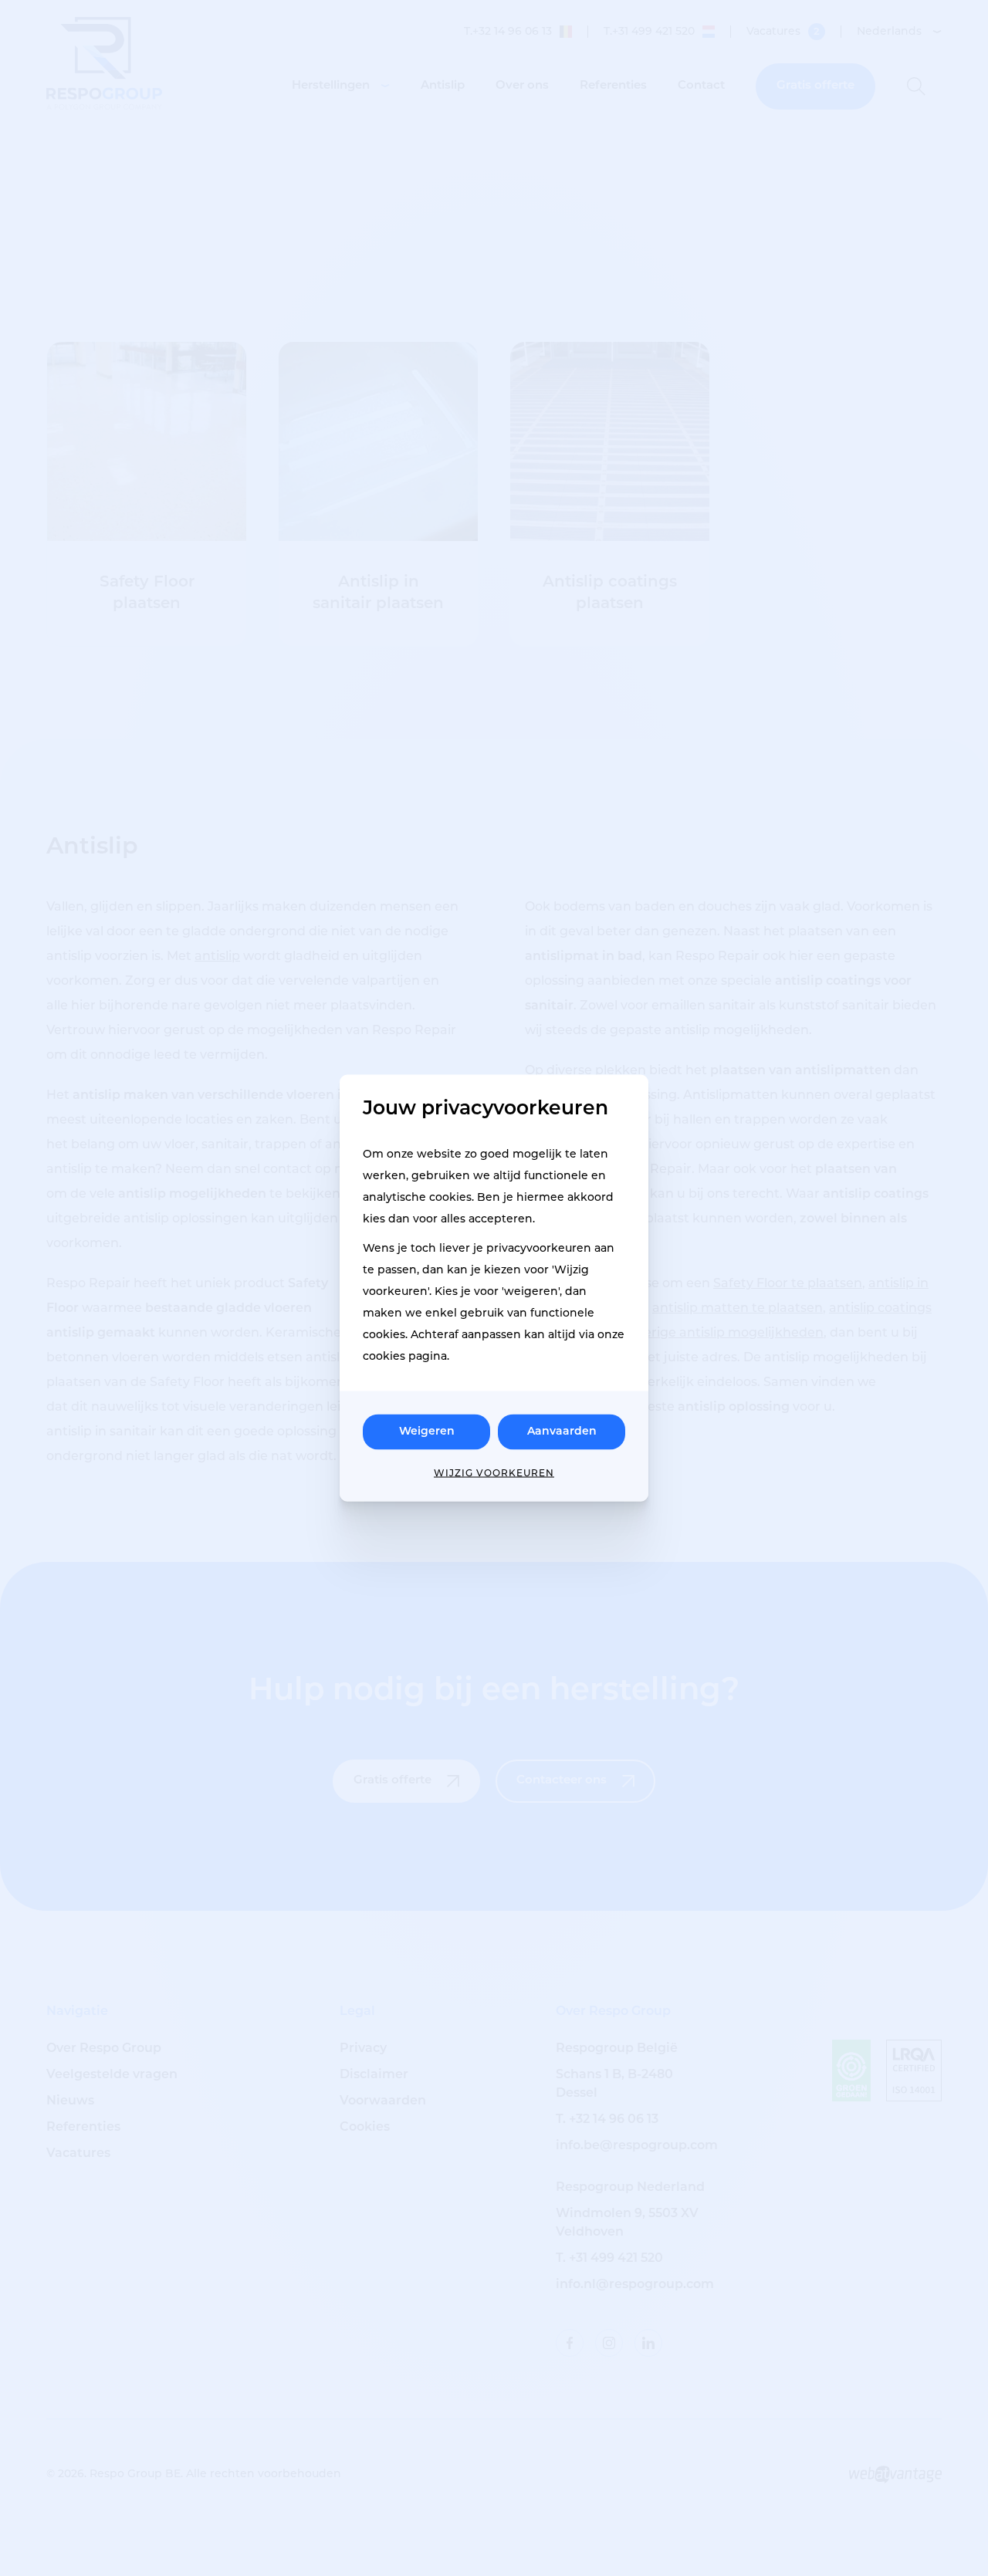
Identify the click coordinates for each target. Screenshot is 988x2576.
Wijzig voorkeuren (494, 1474)
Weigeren (427, 1432)
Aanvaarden (562, 1432)
